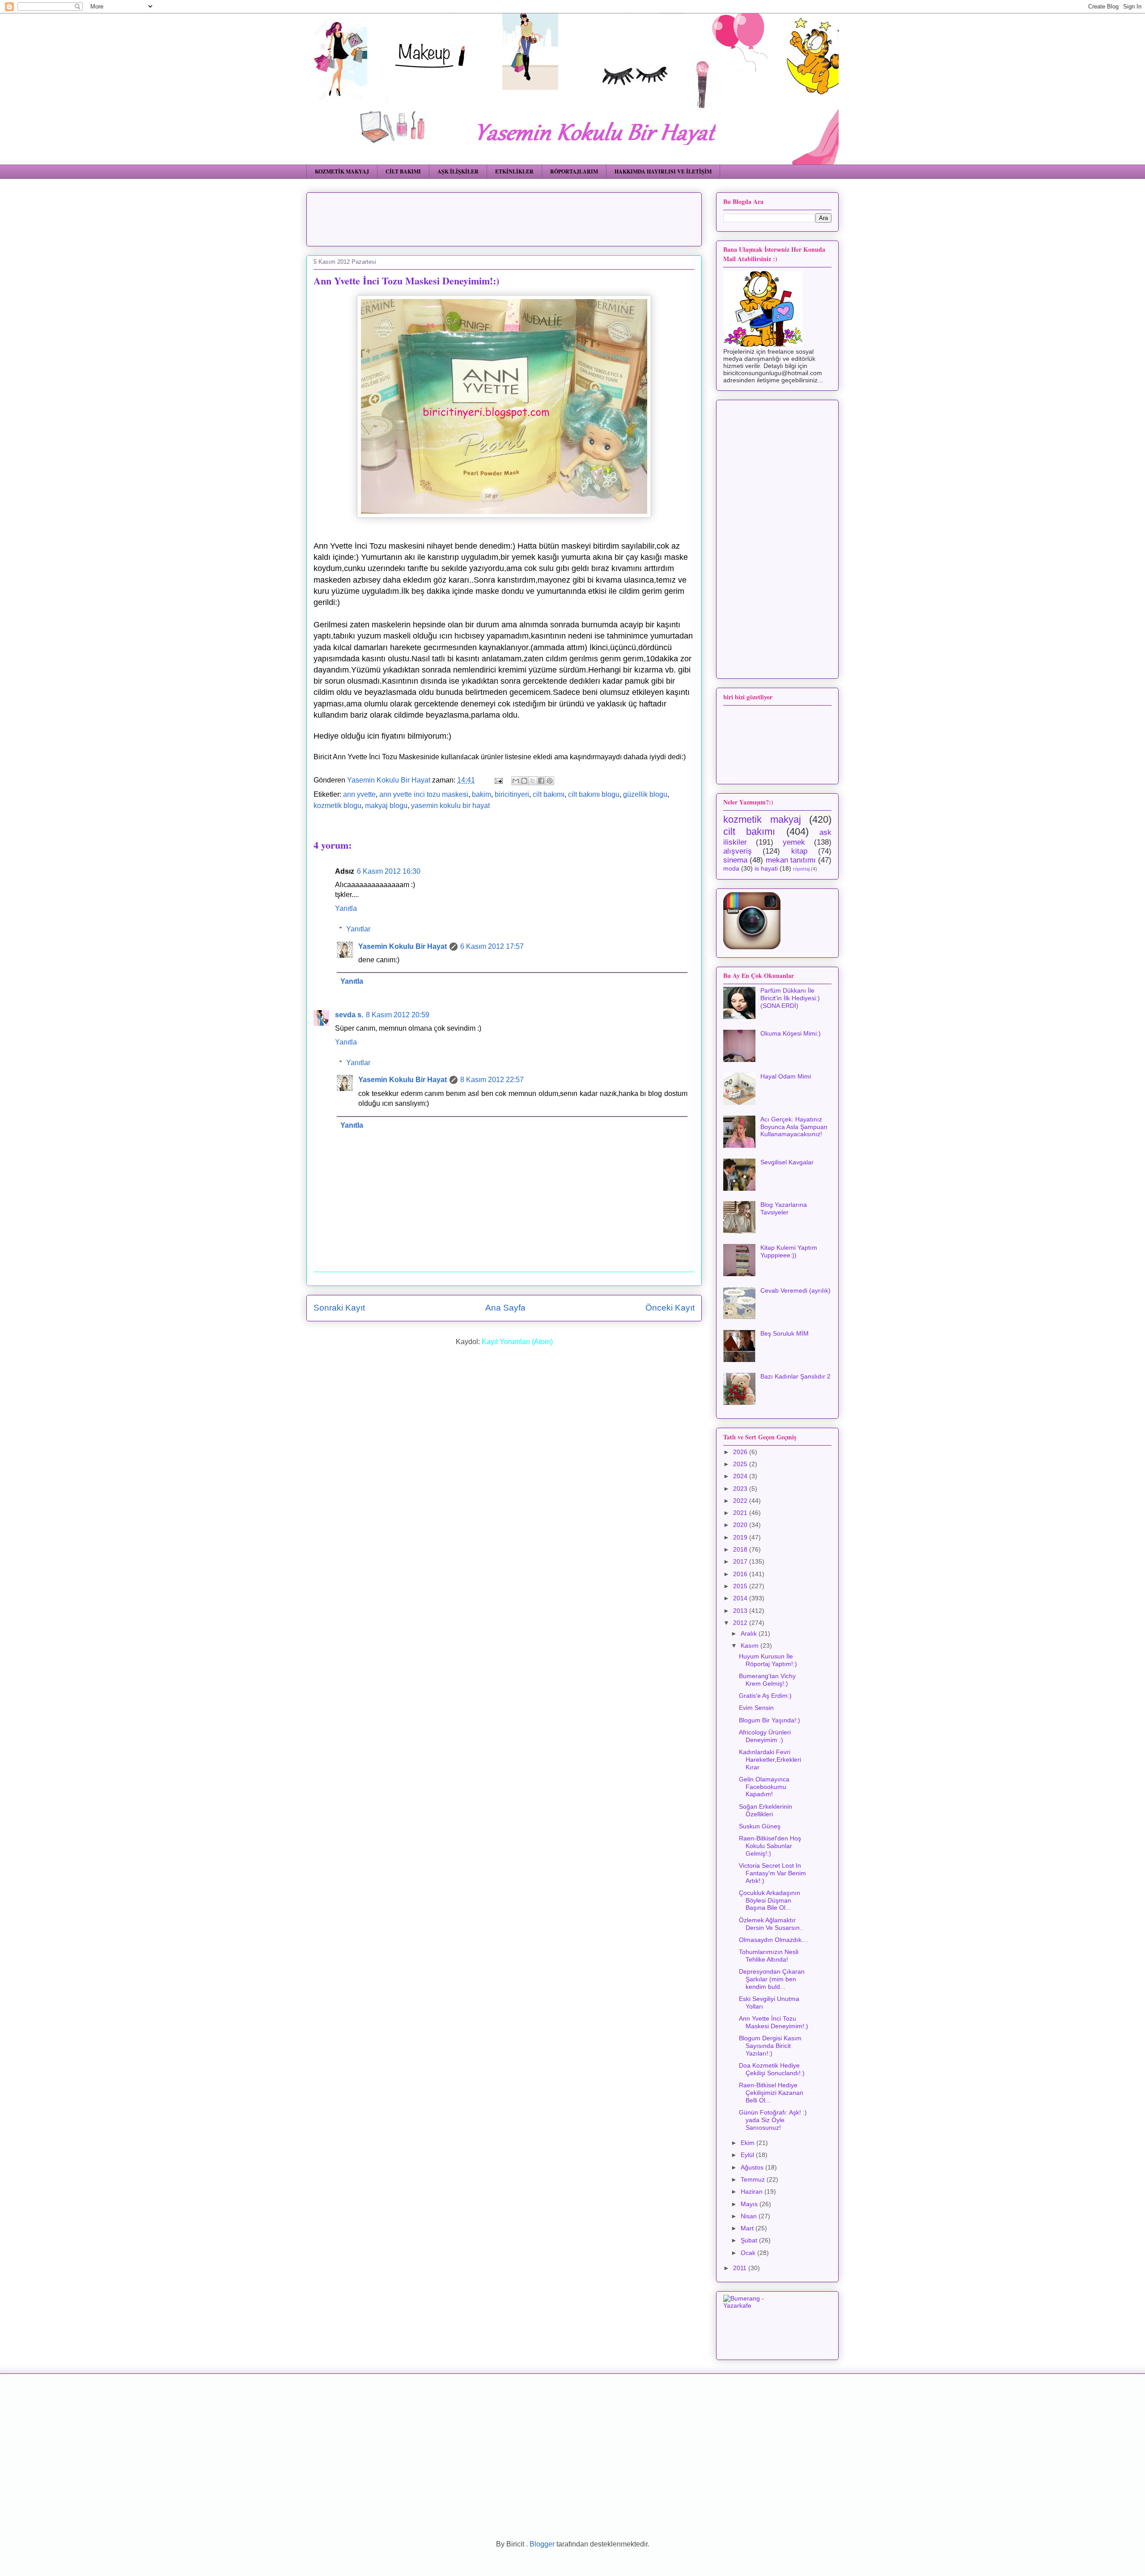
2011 (741, 2268)
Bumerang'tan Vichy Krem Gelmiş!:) (767, 1680)
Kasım (751, 1645)
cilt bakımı (549, 794)
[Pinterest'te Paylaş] (550, 781)
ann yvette (359, 794)
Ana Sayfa (505, 1308)
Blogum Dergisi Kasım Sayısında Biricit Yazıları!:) (770, 2046)
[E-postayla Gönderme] (498, 780)
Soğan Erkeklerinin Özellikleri (765, 1810)
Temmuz (754, 2179)
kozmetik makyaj (762, 819)
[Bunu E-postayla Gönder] (516, 781)
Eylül (748, 2155)
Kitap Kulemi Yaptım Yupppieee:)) (789, 1251)
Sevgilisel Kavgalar (787, 1162)
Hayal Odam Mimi (786, 1076)
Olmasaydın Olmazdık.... (774, 1940)
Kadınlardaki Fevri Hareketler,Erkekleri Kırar (770, 1760)
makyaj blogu (386, 806)
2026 (741, 1452)
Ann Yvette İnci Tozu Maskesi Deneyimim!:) (774, 2022)
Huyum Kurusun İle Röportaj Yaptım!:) (768, 1660)
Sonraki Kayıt (339, 1308)
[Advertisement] (530, 216)
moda (731, 868)
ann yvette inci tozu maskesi (424, 794)
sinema (735, 860)
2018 (741, 1549)
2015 (741, 1586)
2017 (741, 1561)
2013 (741, 1611)
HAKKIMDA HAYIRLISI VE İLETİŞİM (663, 171)
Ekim (748, 2143)
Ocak (749, 2253)
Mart (748, 2228)
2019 (741, 1537)
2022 (741, 1501)
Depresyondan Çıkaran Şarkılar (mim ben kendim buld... (772, 1979)
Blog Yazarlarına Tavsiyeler (784, 1208)
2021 (741, 1513)
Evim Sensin (756, 1708)
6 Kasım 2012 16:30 (389, 871)
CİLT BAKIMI (403, 171)
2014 (741, 1598)
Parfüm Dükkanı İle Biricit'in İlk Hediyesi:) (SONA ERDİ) (790, 998)
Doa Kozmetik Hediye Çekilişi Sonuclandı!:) (772, 2069)
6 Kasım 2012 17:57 (492, 946)
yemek (794, 842)
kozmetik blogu (337, 806)
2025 (741, 1464)
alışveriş (738, 851)
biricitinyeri (512, 794)
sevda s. (349, 1015)
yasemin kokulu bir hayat (450, 806)
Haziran (753, 2191)
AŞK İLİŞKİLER (458, 171)
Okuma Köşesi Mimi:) (791, 1033)
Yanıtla (346, 908)
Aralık (750, 1633)
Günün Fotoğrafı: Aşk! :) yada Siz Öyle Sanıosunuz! (773, 2120)
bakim (481, 794)
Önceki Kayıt (670, 1308)
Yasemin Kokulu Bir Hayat (403, 946)
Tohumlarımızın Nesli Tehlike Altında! (769, 1956)
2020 (741, 1525)
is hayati (766, 868)
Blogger (542, 2544)
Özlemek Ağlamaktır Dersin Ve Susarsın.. (771, 1924)
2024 (741, 1476)
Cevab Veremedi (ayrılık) (795, 1290)
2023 (741, 1489)
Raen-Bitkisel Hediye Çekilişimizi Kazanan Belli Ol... (771, 2093)
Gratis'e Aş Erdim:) (765, 1696)
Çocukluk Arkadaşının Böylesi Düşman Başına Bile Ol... (770, 1900)
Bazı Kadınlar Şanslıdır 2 (795, 1376)
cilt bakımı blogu (594, 794)
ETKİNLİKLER (514, 171)
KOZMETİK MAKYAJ (342, 171)
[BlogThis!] (524, 781)
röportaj (801, 869)
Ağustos (753, 2167)
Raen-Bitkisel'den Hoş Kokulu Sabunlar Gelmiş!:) (770, 1846)
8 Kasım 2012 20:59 (398, 1015)
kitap (799, 851)
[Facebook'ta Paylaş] (541, 781)
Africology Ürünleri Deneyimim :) (765, 1736)
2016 (741, 1574)
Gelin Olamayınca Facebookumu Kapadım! (764, 1787)
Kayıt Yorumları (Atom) (517, 1342)
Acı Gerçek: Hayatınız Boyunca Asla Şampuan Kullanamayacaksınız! (794, 1127)
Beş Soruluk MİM (785, 1333)
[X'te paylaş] (533, 781)
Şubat (750, 2240)
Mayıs (750, 2204)
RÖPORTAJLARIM (574, 171)
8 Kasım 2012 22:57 (492, 1080)
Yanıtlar (358, 929)
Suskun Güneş (760, 1826)
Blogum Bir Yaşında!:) (770, 1720)
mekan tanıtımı (791, 860)
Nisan (750, 2216)
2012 (741, 1623)
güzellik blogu (645, 794)
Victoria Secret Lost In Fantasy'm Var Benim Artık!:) (772, 1873)
